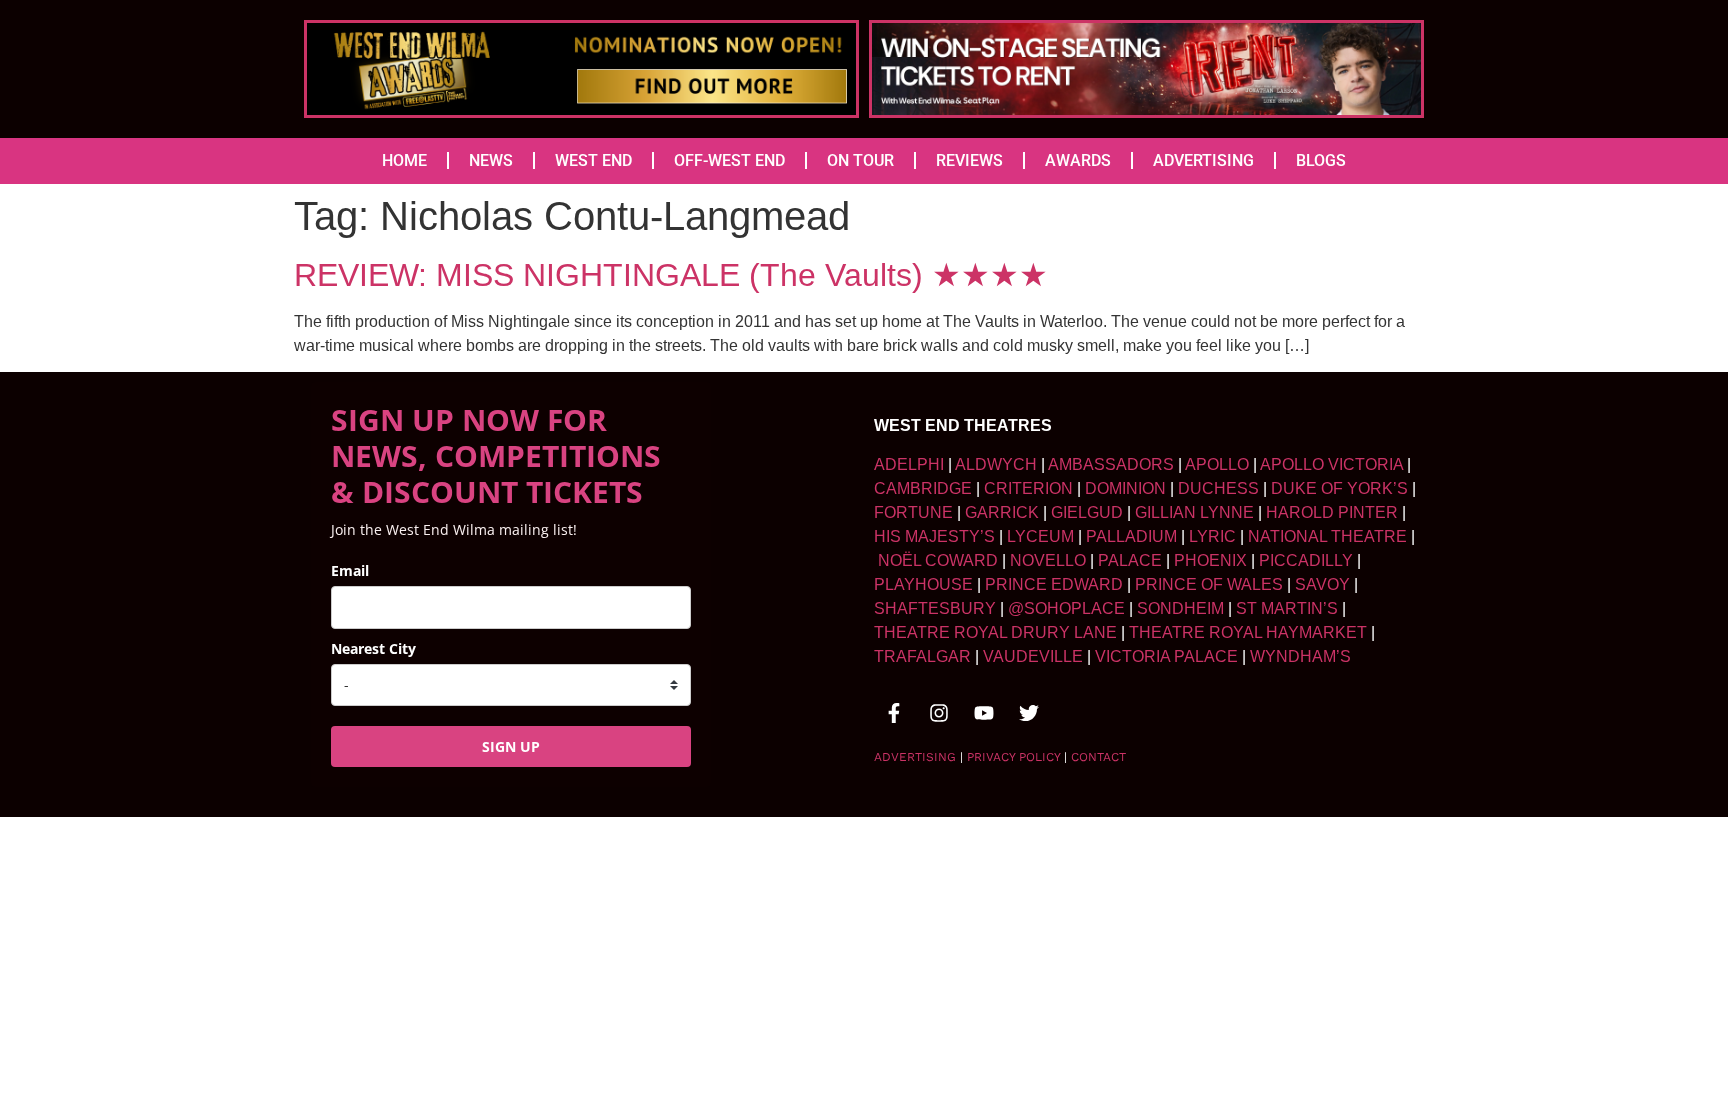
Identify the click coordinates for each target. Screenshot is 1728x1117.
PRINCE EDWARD (1054, 584)
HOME (404, 160)
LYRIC (1212, 536)
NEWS (491, 160)
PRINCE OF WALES (1209, 584)
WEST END (593, 160)
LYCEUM (1040, 536)
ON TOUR (860, 160)
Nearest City (373, 648)
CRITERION (1028, 488)
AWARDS (1078, 160)
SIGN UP (511, 746)
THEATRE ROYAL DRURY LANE (995, 632)
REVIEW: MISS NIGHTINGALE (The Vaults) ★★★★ (671, 275)
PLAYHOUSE (923, 584)
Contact (1098, 757)
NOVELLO (1048, 560)
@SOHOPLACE (1066, 608)
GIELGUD (1087, 512)
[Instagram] (939, 713)
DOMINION (1125, 488)
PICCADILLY (1306, 560)
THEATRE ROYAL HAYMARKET (1248, 632)
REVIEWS (969, 160)
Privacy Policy (1013, 757)
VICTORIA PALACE (1166, 656)
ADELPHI (909, 464)
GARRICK (1002, 512)
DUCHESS (1218, 488)
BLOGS (1321, 160)
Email (350, 570)
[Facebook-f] (894, 713)
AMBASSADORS (1111, 464)
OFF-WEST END (729, 160)
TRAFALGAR (922, 656)
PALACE (1130, 560)
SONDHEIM (1180, 608)
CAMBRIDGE (923, 488)
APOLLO (1217, 464)
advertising (915, 757)
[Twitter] (1029, 713)
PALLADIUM (1131, 536)
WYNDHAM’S (1300, 656)
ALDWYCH (996, 464)
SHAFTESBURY (935, 608)
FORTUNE (913, 512)
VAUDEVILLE (1033, 656)
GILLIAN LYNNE (1194, 512)
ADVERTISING (1203, 160)
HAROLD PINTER (1332, 512)
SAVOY (1322, 584)
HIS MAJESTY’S (934, 536)
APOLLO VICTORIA (1331, 464)
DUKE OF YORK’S (1339, 488)
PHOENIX (1210, 560)
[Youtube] (984, 713)
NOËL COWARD (938, 560)
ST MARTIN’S (1287, 608)
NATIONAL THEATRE (1327, 536)
